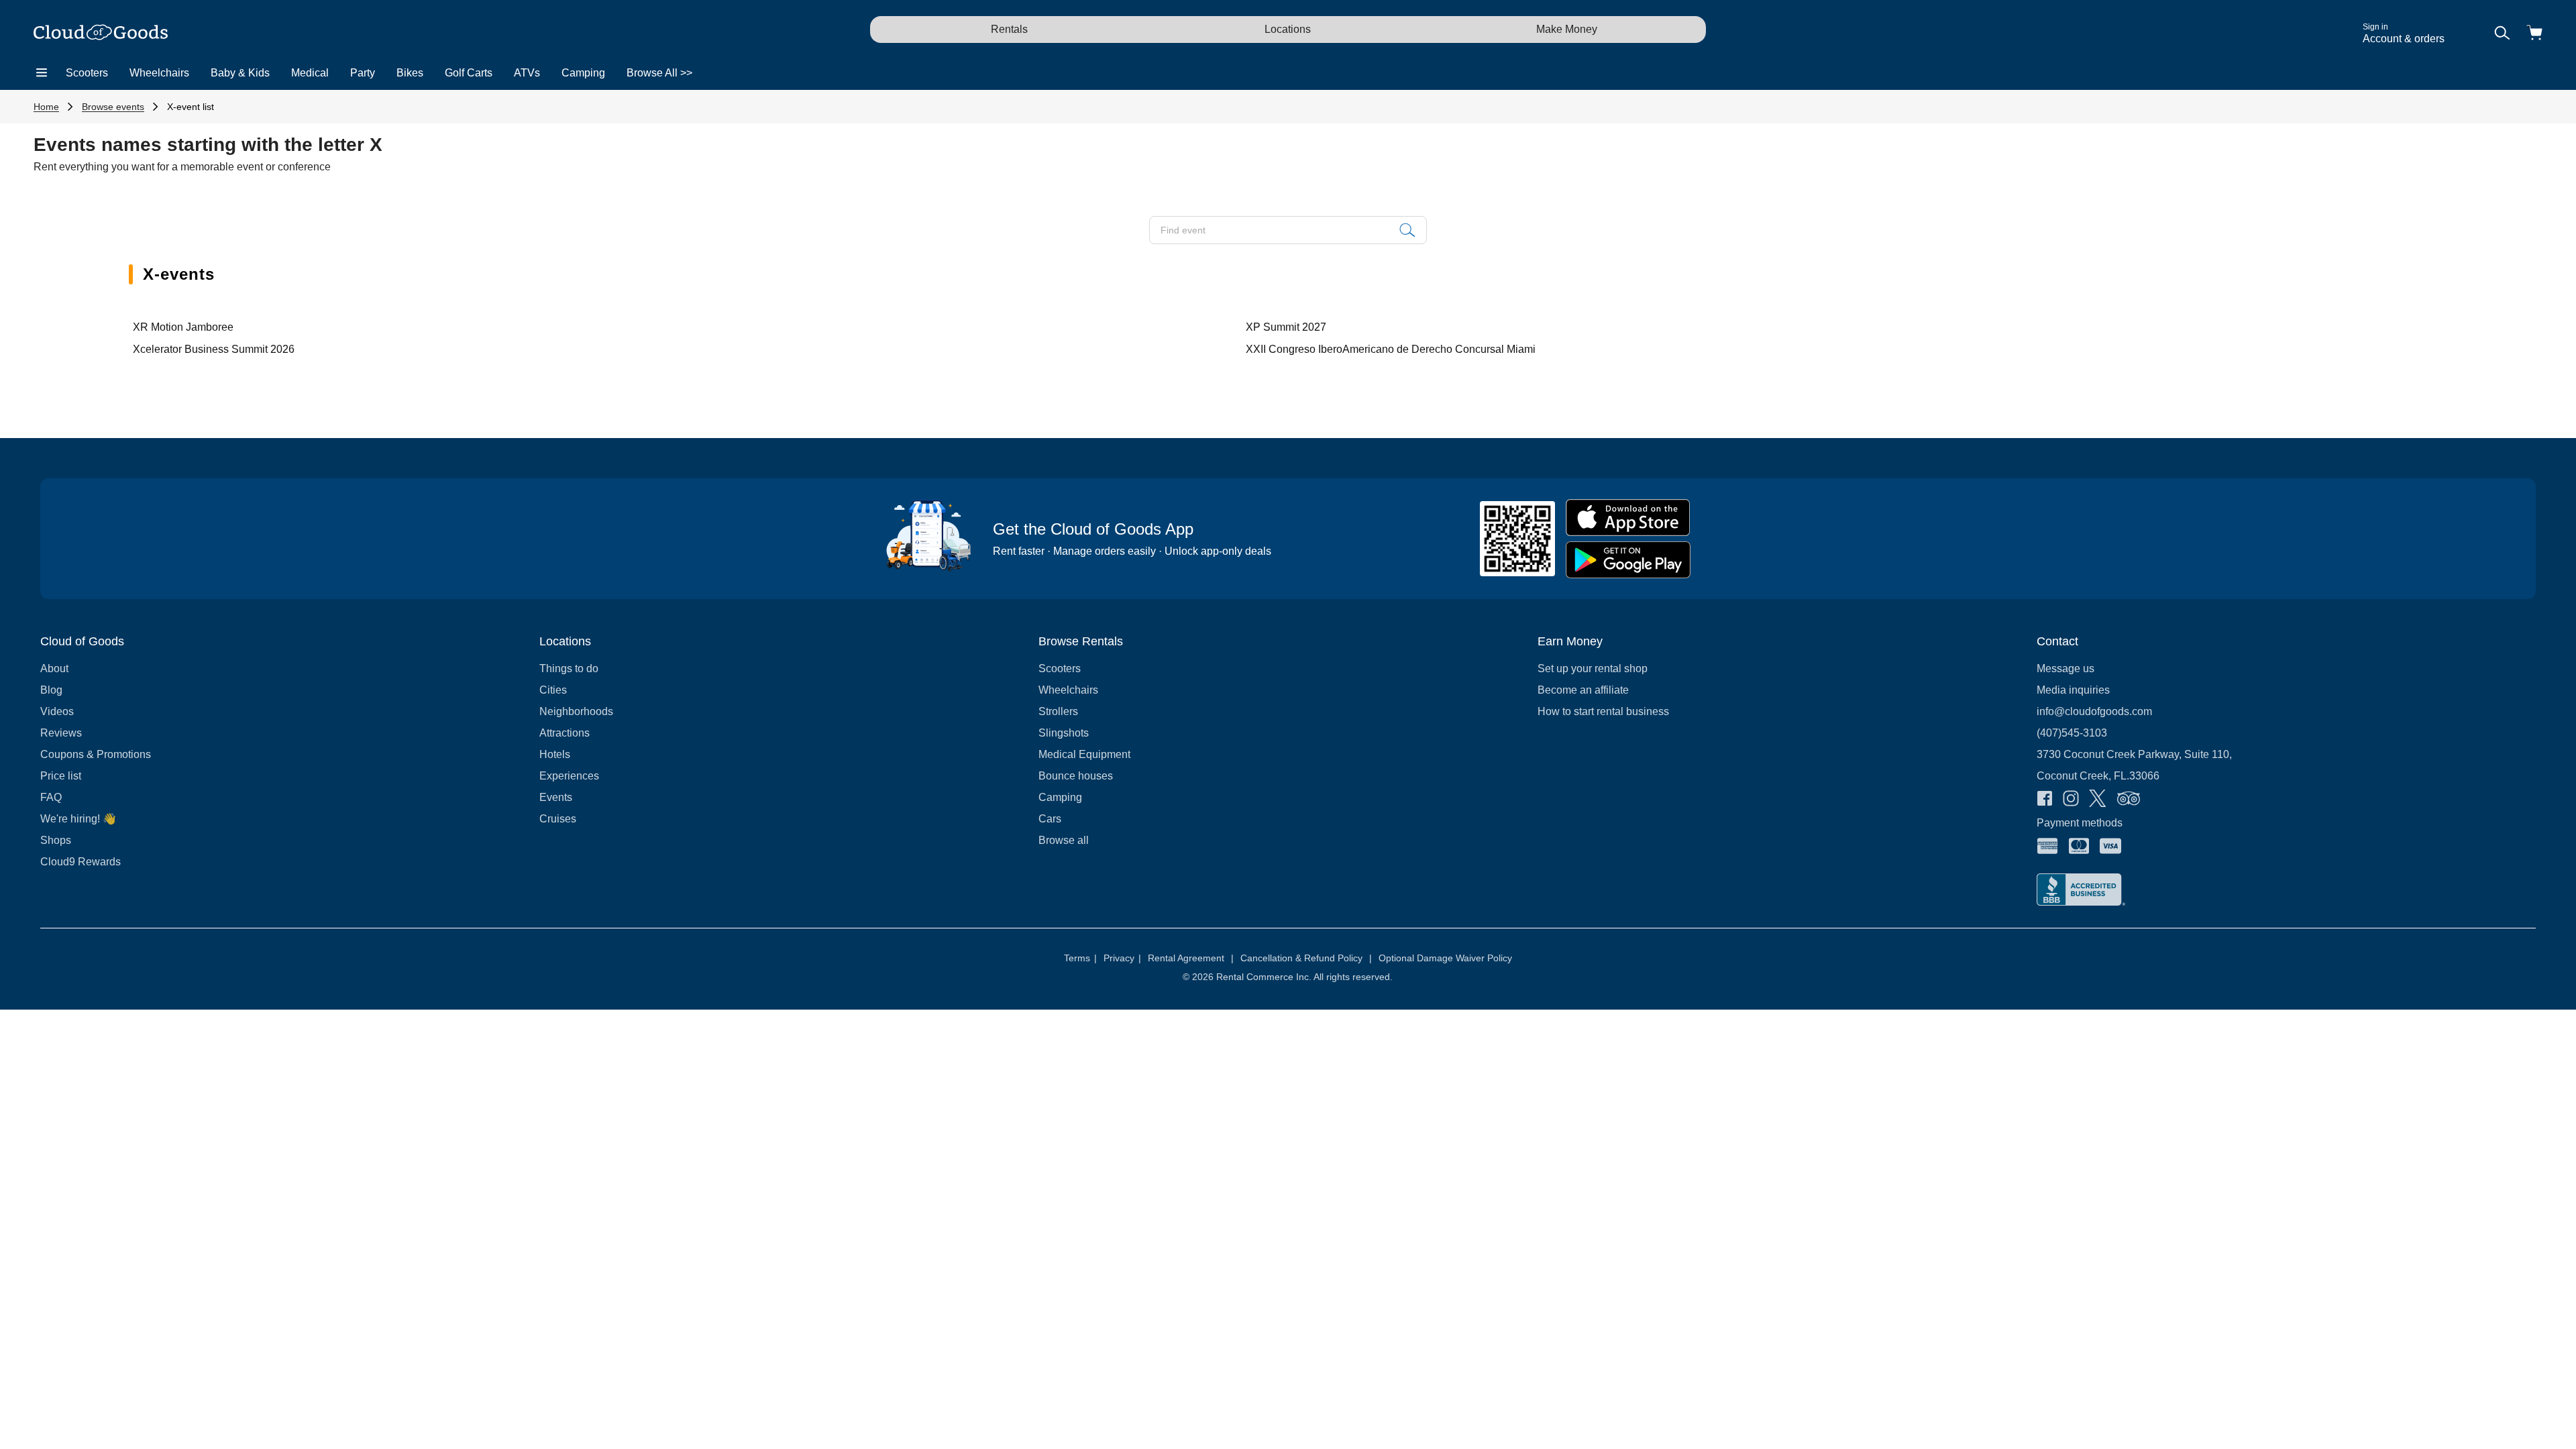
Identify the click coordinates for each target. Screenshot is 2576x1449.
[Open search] (2502, 34)
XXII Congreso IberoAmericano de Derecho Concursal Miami (1391, 349)
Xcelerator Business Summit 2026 (214, 349)
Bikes (410, 73)
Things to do (569, 668)
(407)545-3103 (2072, 733)
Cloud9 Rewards (80, 862)
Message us (2065, 668)
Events (556, 797)
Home (46, 107)
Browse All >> (659, 73)
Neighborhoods (576, 711)
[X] (2098, 800)
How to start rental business (1603, 711)
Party (363, 73)
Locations (1288, 29)
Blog (51, 690)
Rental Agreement (1191, 958)
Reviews (61, 733)
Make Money (1567, 29)
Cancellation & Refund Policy (1306, 958)
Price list (61, 776)
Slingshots (1064, 733)
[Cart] (2534, 34)
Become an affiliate (1583, 690)
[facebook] (2045, 800)
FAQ (51, 797)
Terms (1080, 958)
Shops (56, 840)
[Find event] (1407, 230)
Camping (583, 73)
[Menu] (42, 73)
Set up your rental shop (1593, 668)
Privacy (1122, 958)
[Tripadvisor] (2129, 800)
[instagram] (2071, 800)
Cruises (558, 819)
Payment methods (2080, 823)
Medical (310, 73)
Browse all (1064, 840)
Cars (1050, 819)
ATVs (527, 73)
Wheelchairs (159, 73)
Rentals (1009, 29)
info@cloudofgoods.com (2094, 711)
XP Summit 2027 (1286, 327)
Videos (57, 711)
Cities (553, 690)
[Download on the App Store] (1628, 518)
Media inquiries (2073, 690)
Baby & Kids (240, 73)
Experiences (569, 776)
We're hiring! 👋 (78, 819)
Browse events (113, 107)
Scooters (87, 73)
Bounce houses (1076, 776)
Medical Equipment (1084, 754)
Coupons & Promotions (96, 754)
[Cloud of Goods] (101, 34)
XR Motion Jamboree (183, 327)
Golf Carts (469, 73)
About (54, 668)
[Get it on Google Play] (1628, 560)
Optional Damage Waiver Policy (1445, 958)
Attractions (565, 733)
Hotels (555, 754)
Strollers (1058, 711)
